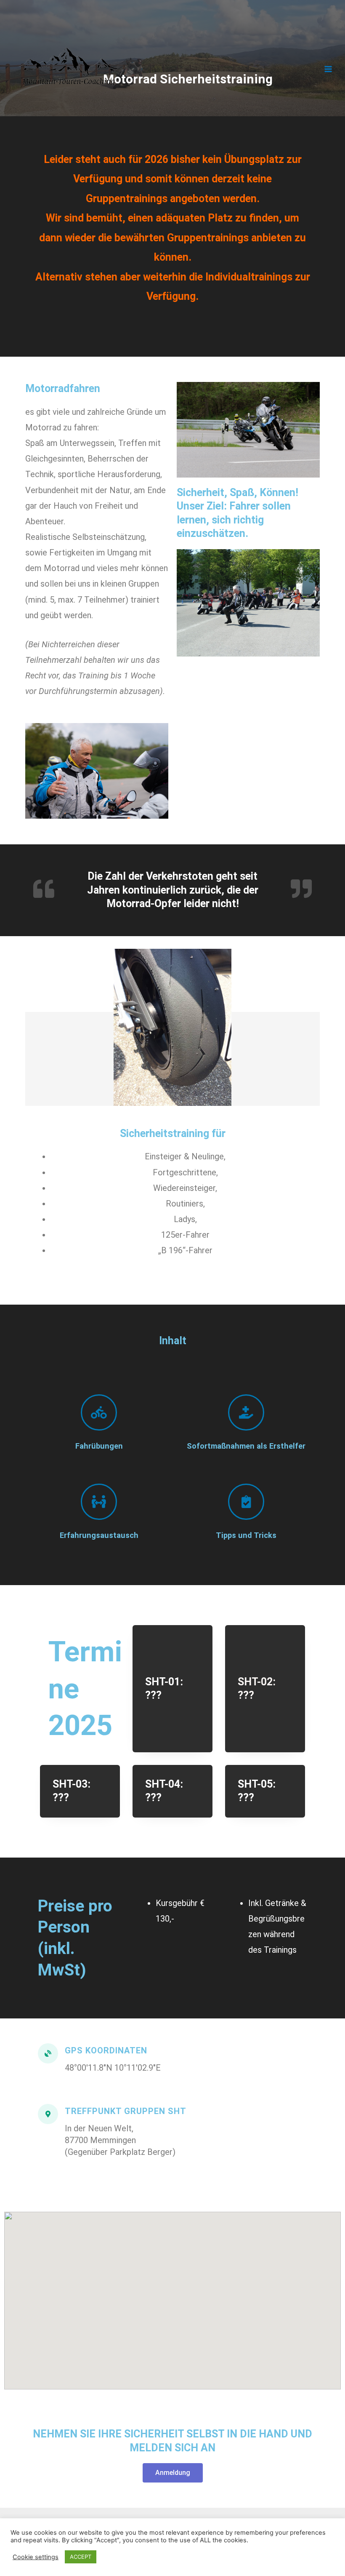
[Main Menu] (328, 69)
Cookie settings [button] (36, 2557)
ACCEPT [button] (81, 2557)
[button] (173, 2473)
